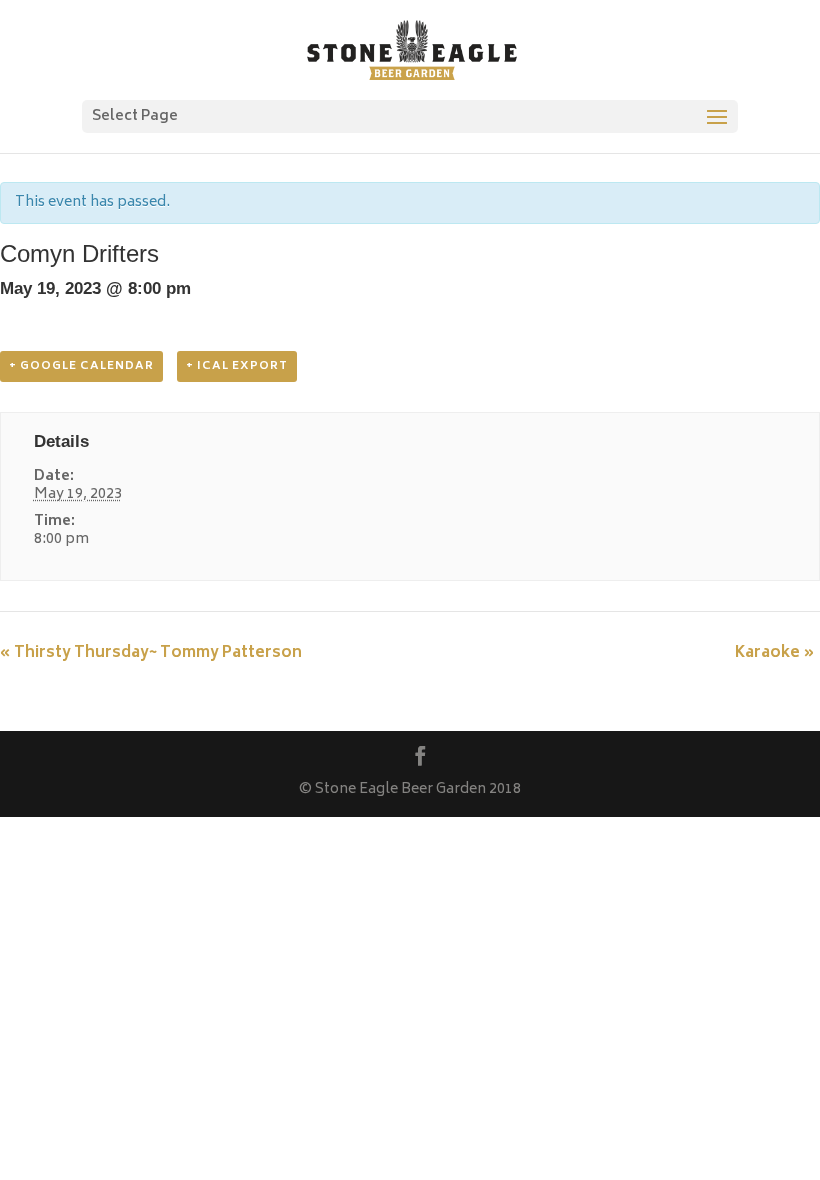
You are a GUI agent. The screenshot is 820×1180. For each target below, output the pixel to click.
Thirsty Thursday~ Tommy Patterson (151, 653)
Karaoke (775, 653)
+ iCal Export (237, 366)
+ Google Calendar (81, 366)
